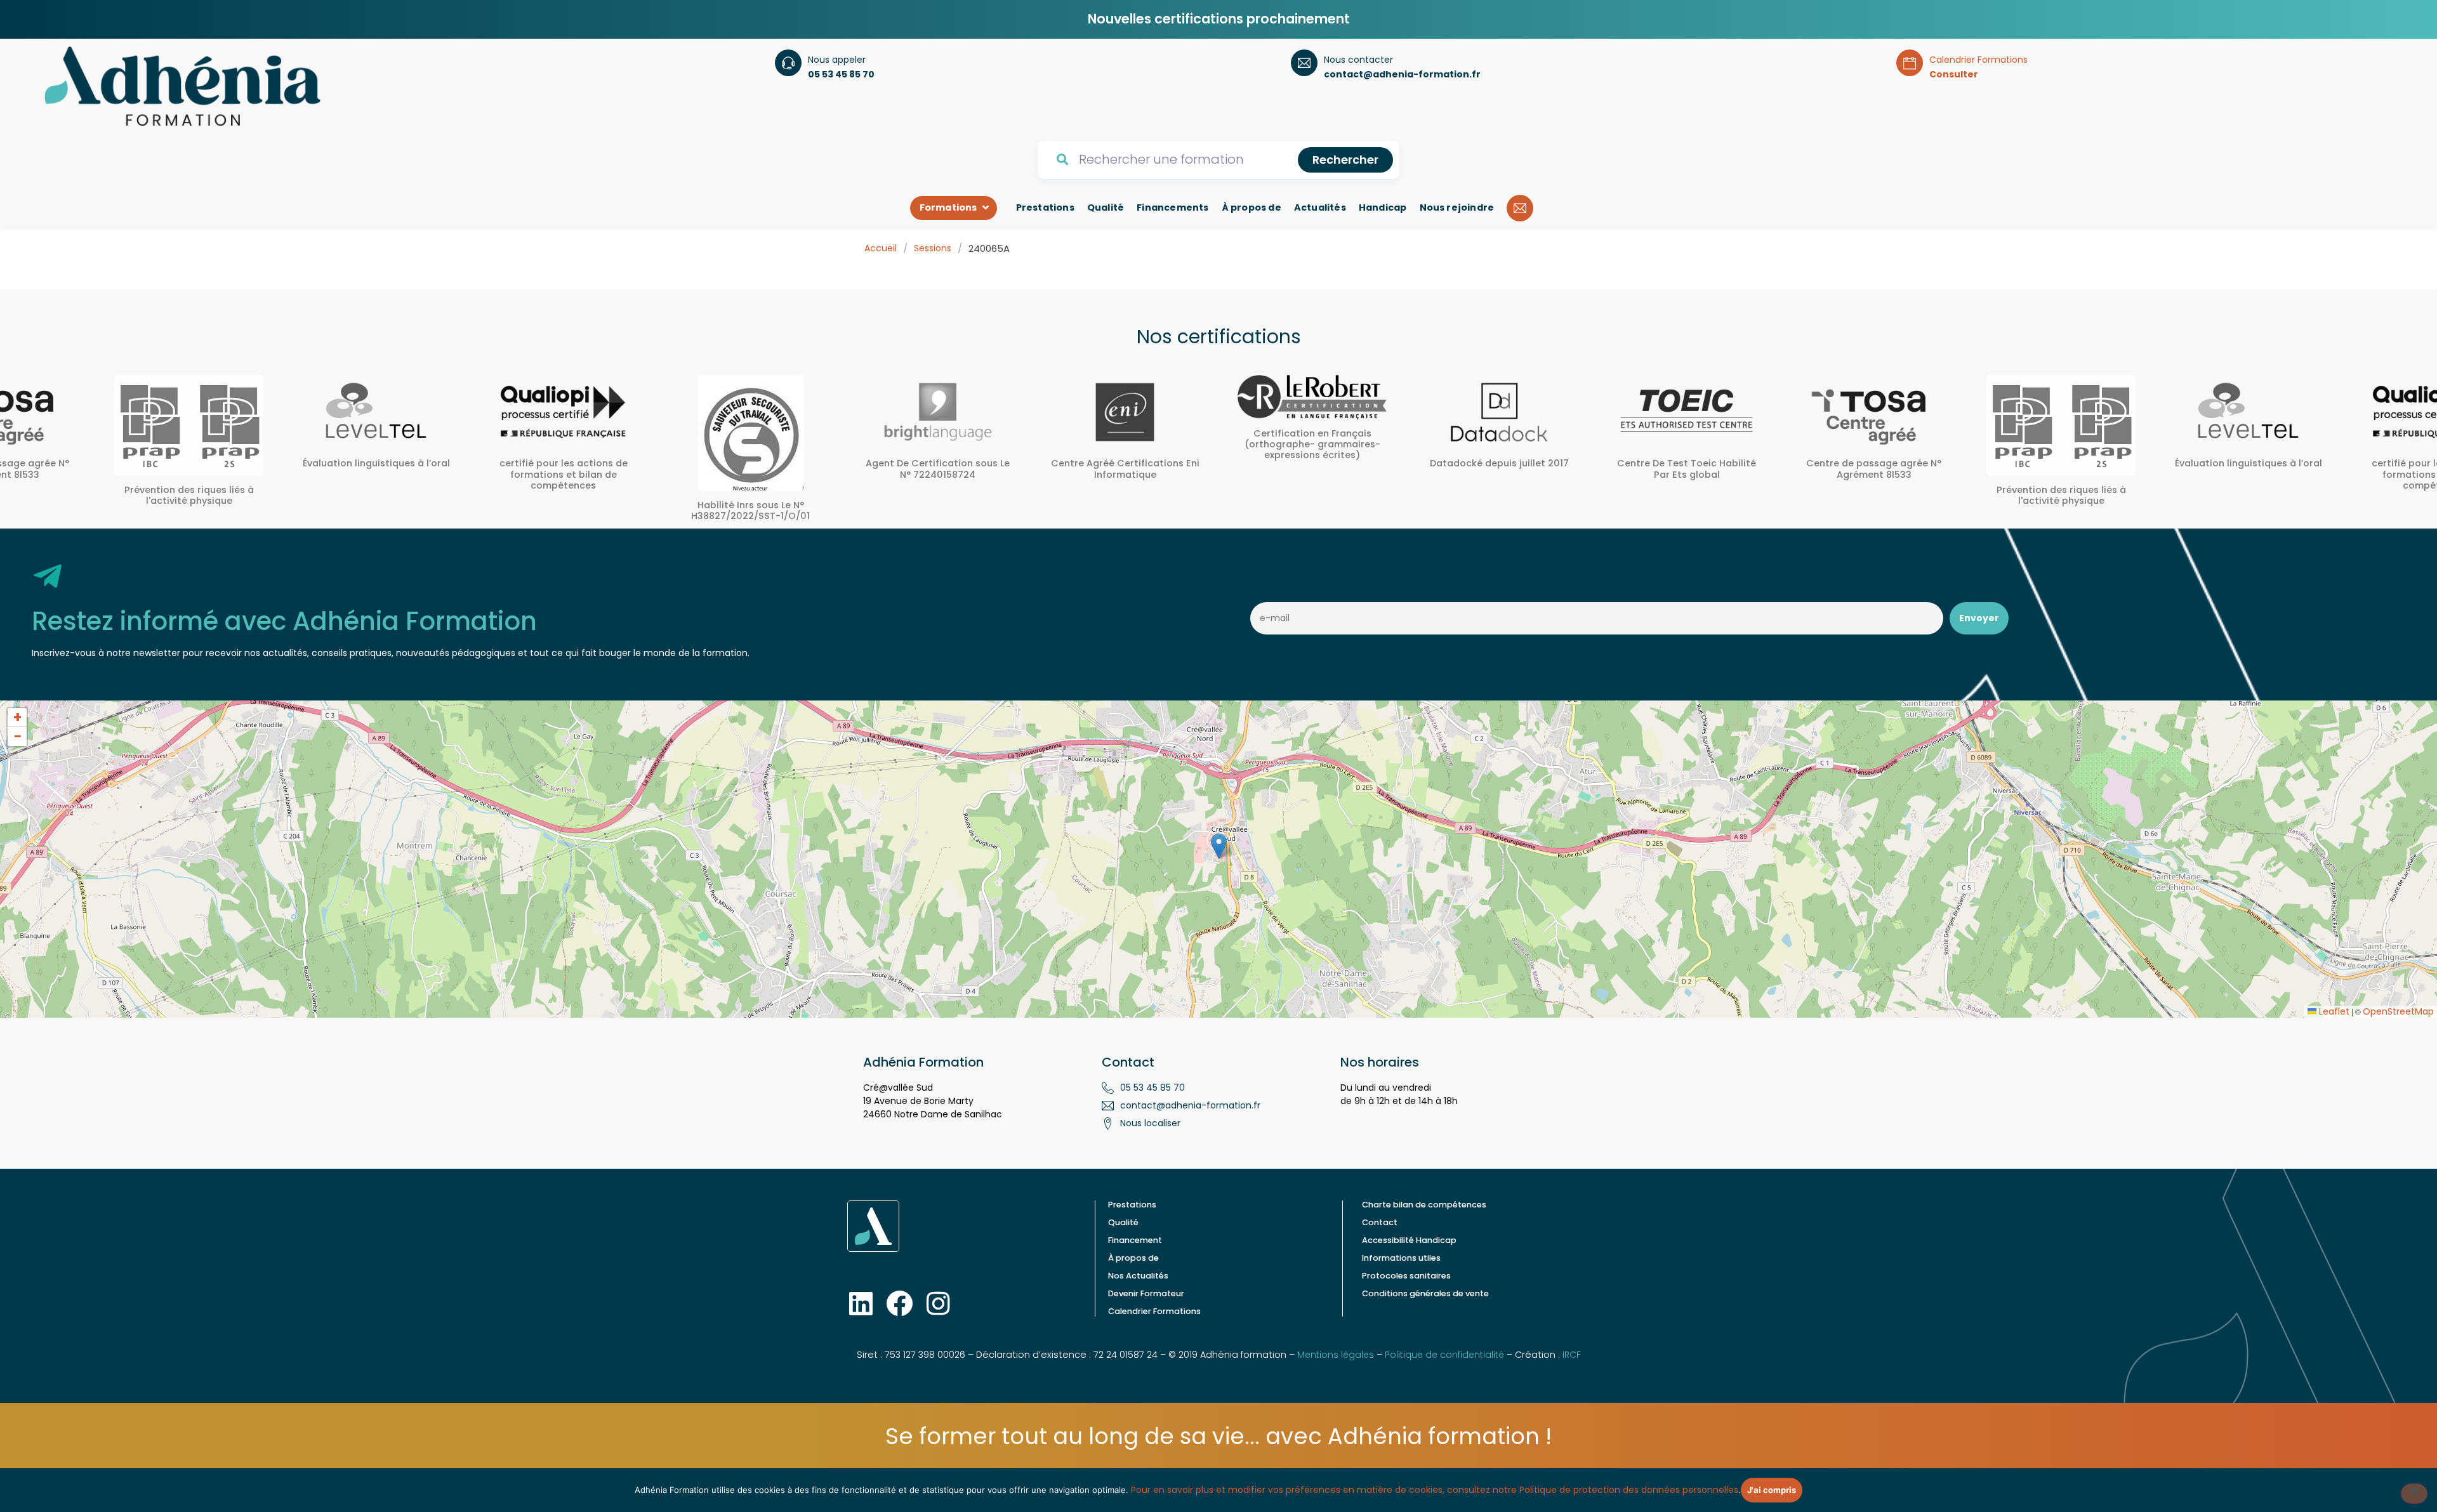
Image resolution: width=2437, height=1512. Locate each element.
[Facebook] (899, 1303)
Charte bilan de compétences (1424, 1205)
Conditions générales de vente (1425, 1293)
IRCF (1572, 1355)
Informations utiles (1401, 1258)
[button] (1219, 846)
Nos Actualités (1138, 1276)
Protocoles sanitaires (1406, 1276)
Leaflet (2333, 1011)
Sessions (933, 248)
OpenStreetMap (2398, 1011)
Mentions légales (1336, 1355)
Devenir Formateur (1146, 1293)
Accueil (881, 248)
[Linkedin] (861, 1303)
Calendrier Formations (1154, 1311)
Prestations (1132, 1205)
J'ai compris (1772, 1490)
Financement (1135, 1240)
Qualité (1123, 1222)
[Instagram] (938, 1303)
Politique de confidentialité (1444, 1355)
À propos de (1133, 1258)
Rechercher (1345, 160)
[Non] (2414, 1494)
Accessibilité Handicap (1409, 1240)
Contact (1380, 1222)
